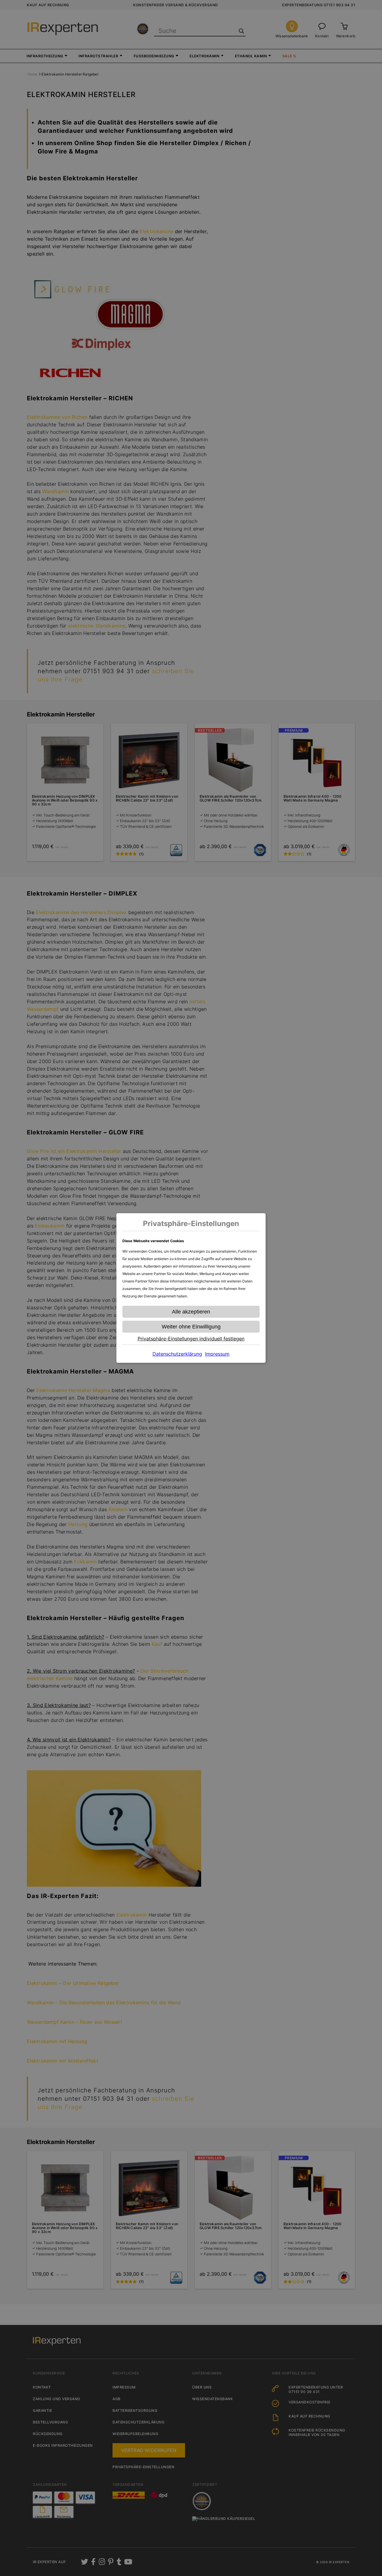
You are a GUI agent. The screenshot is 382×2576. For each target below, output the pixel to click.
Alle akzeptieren (191, 1312)
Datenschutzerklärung (177, 1354)
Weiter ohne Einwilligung (191, 1327)
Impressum (217, 1354)
